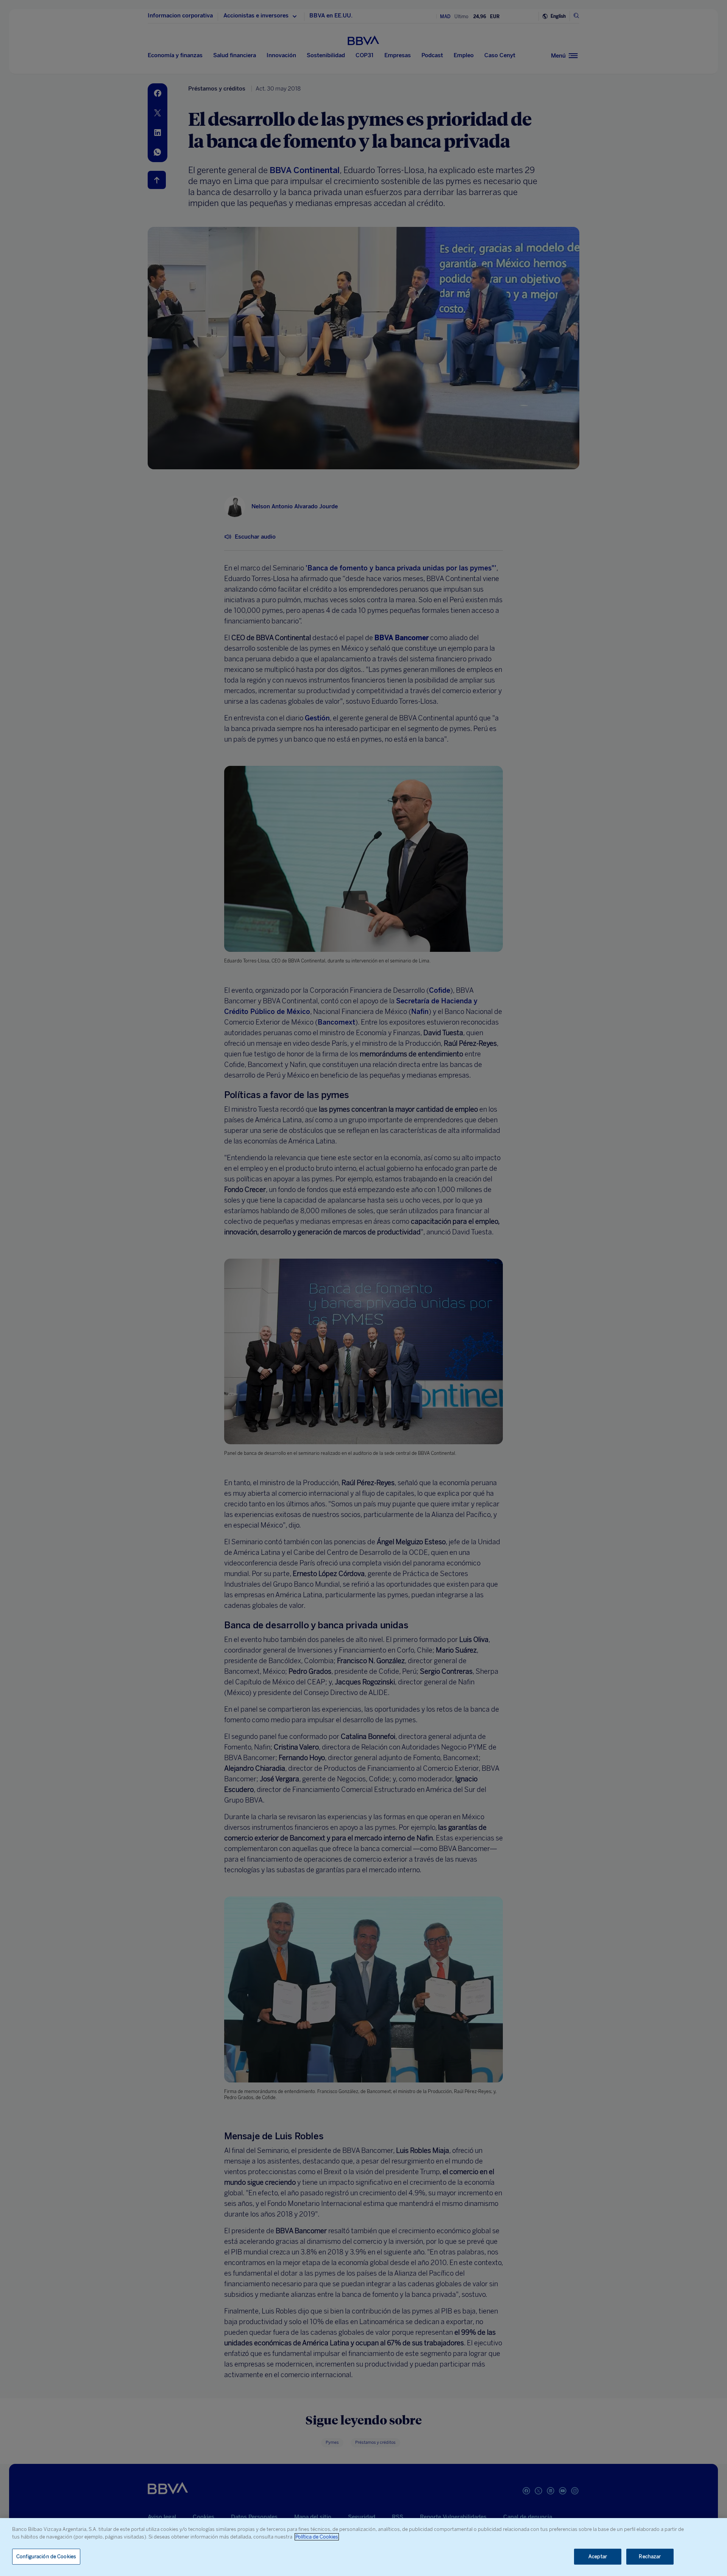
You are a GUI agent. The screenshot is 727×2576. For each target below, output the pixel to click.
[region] (363, 2547)
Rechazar (650, 2556)
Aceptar (598, 2556)
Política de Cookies (317, 2537)
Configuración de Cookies (46, 2556)
